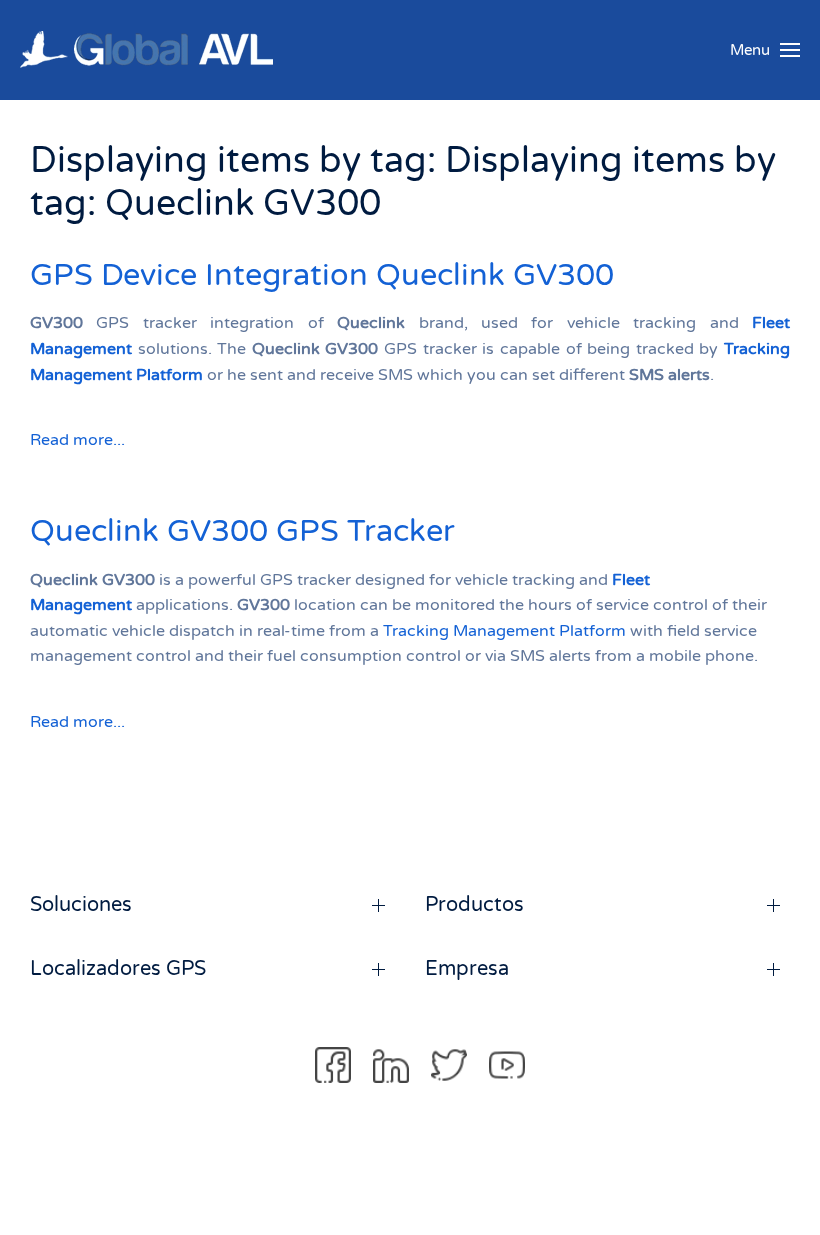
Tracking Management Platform (504, 631)
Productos (474, 905)
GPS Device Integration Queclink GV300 (322, 275)
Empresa (467, 969)
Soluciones (81, 905)
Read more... (77, 440)
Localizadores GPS (118, 969)
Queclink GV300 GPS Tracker (242, 531)
